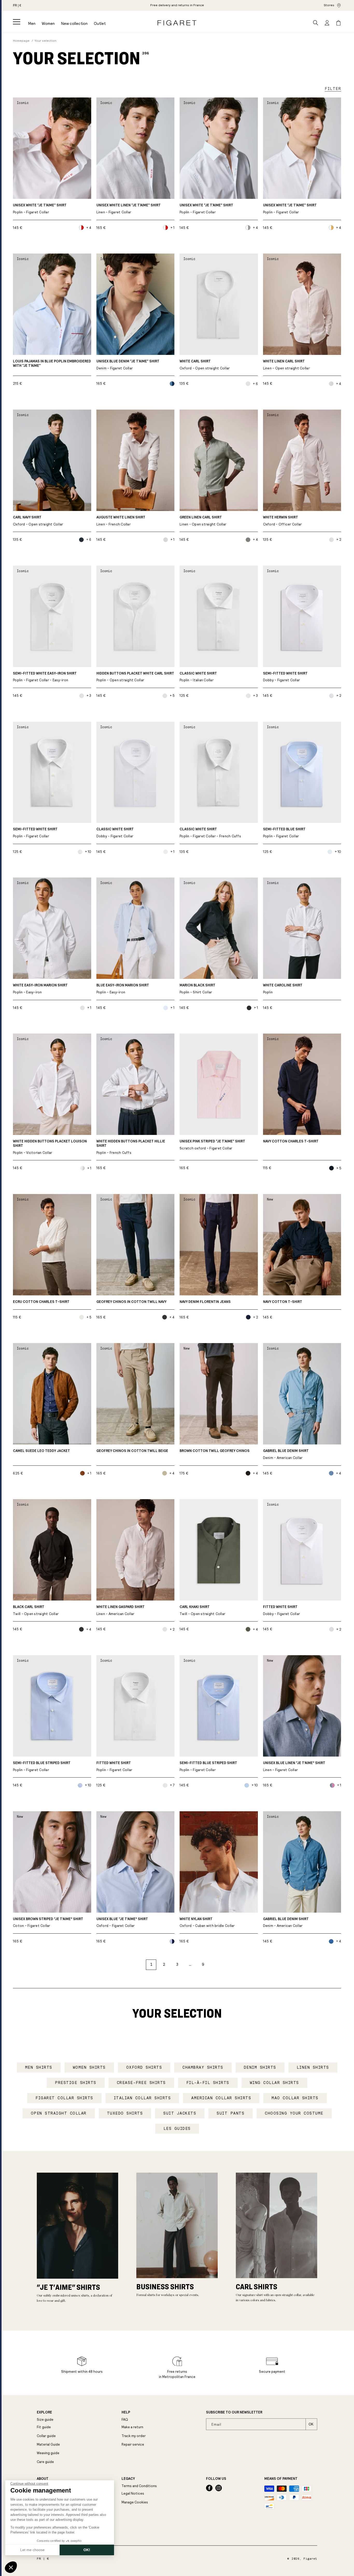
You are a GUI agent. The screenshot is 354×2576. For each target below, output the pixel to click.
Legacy (128, 2479)
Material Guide (48, 2444)
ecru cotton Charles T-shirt (41, 1302)
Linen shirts (313, 2067)
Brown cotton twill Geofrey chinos (215, 1451)
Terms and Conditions (139, 2486)
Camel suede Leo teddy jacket (41, 1451)
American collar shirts (221, 2098)
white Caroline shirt (283, 989)
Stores (329, 5)
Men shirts (39, 2067)
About (43, 2479)
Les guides (177, 2129)
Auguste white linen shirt (121, 521)
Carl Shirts (257, 2286)
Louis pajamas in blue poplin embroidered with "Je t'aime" (52, 364)
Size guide (45, 2420)
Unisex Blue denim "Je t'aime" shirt (128, 365)
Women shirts (89, 2067)
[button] (17, 22)
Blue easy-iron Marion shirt (123, 989)
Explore (44, 2412)
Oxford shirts (144, 2067)
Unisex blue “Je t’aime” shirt (122, 1923)
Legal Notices (133, 2493)
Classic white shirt (198, 677)
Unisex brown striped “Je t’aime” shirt (48, 1923)
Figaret (310, 2559)
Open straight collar (59, 2113)
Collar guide (46, 2436)
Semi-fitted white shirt (285, 677)
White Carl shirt (205, 365)
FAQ (125, 2420)
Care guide (45, 2462)
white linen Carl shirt (286, 365)
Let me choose (32, 2550)
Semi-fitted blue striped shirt (42, 1767)
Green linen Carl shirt (203, 521)
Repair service (133, 2444)
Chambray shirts (203, 2067)
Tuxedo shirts (125, 2113)
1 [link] (151, 1964)
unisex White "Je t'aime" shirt (206, 209)
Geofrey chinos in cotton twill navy (131, 1302)
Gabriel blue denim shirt (286, 1454)
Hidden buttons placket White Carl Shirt (135, 677)
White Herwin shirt (282, 521)
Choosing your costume (294, 2113)
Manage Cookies (135, 2502)
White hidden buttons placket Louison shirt (50, 1147)
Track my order (134, 2436)
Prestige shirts (76, 2083)
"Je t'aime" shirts (68, 2287)
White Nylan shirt (207, 1923)
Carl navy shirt (38, 521)
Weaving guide (48, 2453)
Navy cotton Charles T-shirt (291, 1141)
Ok (311, 2424)
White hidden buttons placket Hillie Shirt (131, 1147)
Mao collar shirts (295, 2098)
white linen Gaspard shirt (121, 1610)
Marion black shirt (197, 989)
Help (126, 2412)
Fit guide (44, 2427)
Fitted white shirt (282, 1610)
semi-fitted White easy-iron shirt (45, 677)
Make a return (132, 2427)
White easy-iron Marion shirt (40, 989)
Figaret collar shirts (64, 2098)
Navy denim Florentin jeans (205, 1302)
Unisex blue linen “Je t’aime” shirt (294, 1767)
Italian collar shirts (142, 2098)
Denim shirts (260, 2067)
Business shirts (165, 2286)
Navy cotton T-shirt (283, 1302)
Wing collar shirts (274, 2083)
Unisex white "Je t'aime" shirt (40, 209)
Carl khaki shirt (202, 1610)
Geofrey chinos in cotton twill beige (132, 1451)
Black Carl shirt (36, 1610)
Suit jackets (180, 2113)
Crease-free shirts (141, 2083)
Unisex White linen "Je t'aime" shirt (129, 209)
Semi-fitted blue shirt (284, 833)
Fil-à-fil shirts (208, 2083)
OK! (87, 2550)
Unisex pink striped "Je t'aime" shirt (212, 1145)
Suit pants (231, 2113)
